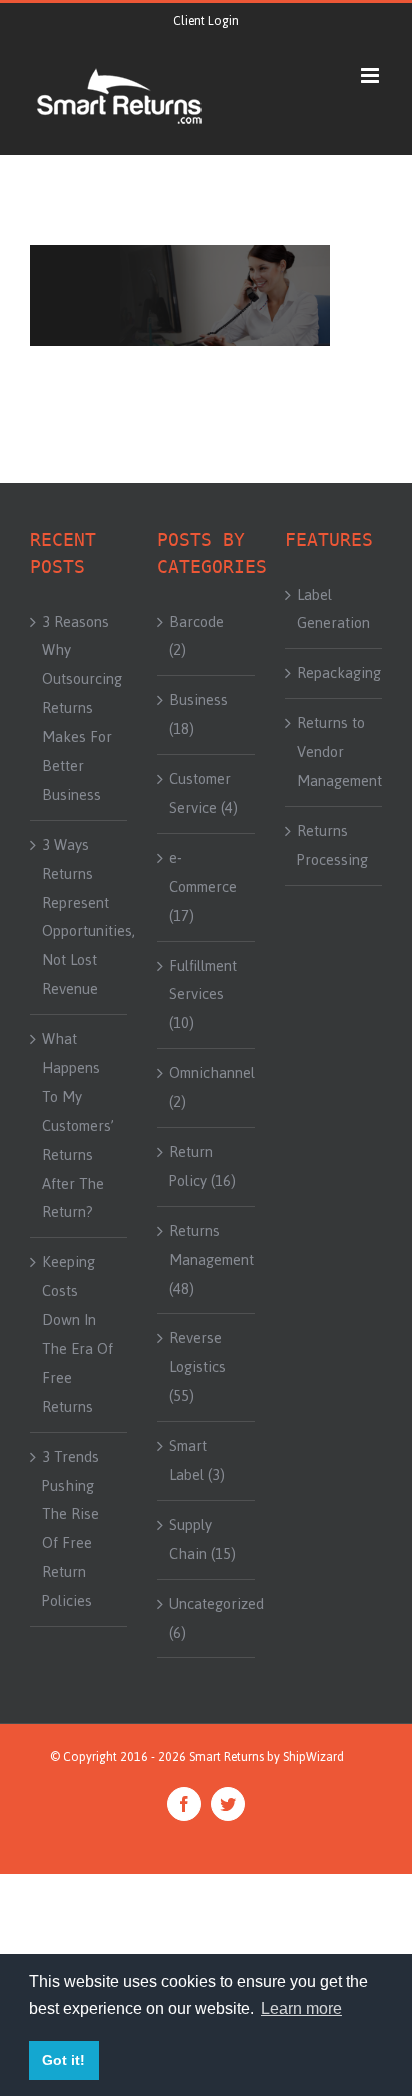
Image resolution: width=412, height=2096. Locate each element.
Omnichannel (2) (206, 1087)
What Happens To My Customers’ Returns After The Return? (78, 1125)
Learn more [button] (301, 2008)
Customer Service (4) (203, 793)
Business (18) (198, 714)
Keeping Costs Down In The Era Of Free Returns (77, 1334)
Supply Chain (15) (202, 1539)
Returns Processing (332, 845)
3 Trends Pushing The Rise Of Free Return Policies (70, 1529)
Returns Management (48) (206, 1260)
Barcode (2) (196, 636)
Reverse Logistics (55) (197, 1367)
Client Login (206, 21)
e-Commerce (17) (203, 887)
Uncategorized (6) (206, 1618)
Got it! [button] (63, 2060)
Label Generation (333, 609)
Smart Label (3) (197, 1460)
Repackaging (334, 673)
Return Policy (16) (202, 1166)
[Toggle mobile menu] (371, 75)
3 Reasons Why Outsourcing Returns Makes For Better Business (79, 708)
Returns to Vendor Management (334, 752)
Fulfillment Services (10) (203, 995)
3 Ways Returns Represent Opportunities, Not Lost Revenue (79, 917)
